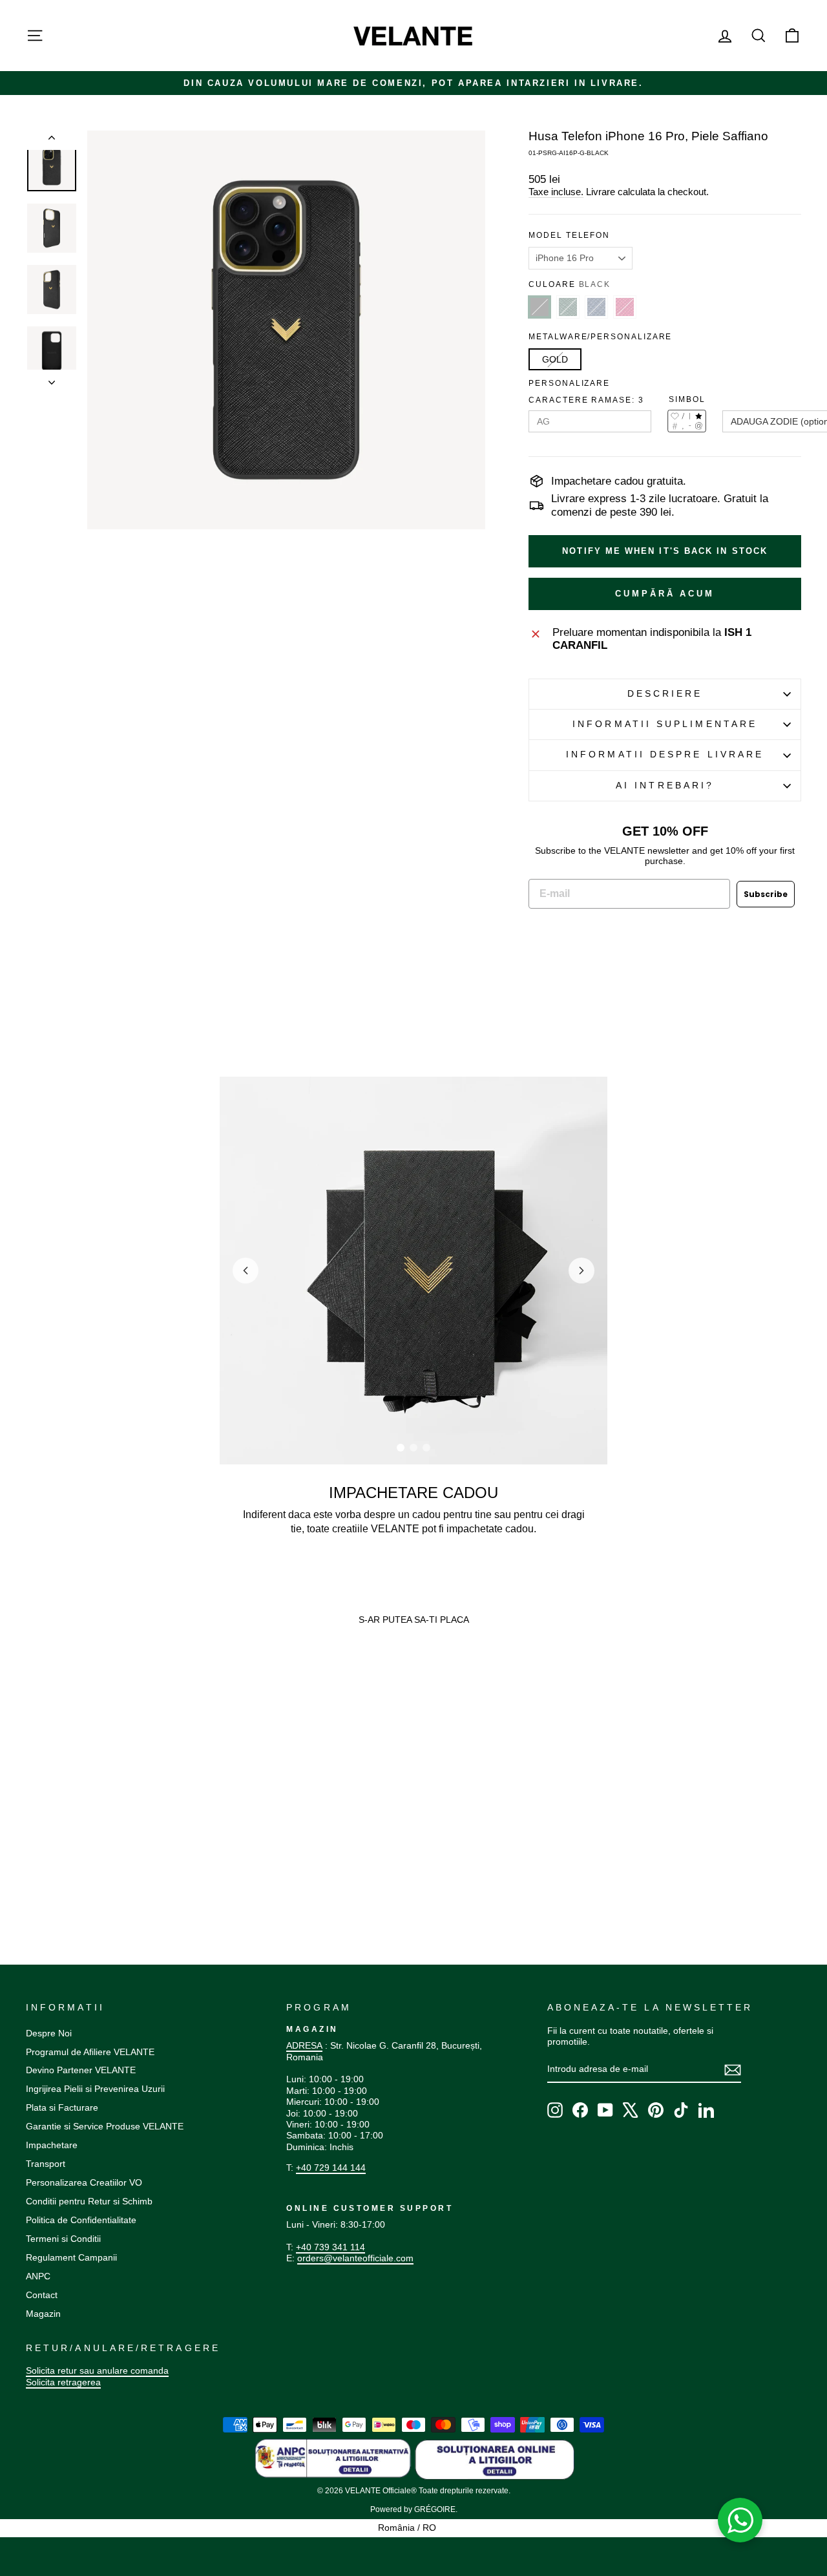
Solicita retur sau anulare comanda (97, 2370)
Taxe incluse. (556, 192)
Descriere (665, 694)
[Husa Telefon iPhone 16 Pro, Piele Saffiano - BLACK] (32, 1851)
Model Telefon (569, 235)
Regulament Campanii (71, 2257)
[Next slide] (581, 1271)
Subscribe (766, 894)
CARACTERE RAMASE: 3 (586, 400)
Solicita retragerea (63, 2382)
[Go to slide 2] (413, 1448)
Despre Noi (49, 2033)
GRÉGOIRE (435, 2509)
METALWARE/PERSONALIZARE (600, 337)
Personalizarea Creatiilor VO (84, 2182)
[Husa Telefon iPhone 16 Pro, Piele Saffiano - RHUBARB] (69, 1851)
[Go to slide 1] (401, 1448)
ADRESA (304, 2045)
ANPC (38, 2276)
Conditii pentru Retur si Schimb (89, 2201)
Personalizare (569, 383)
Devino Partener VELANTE (81, 2070)
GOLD (555, 359)
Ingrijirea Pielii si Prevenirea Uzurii (95, 2089)
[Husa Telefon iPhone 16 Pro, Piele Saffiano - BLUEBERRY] (57, 1851)
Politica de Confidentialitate (81, 2220)
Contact (42, 2295)
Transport (46, 2164)
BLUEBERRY (596, 307)
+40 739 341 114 (330, 2247)
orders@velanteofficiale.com (355, 2258)
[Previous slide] (246, 1271)
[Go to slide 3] (426, 1448)
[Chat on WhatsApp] (740, 2520)
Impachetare (52, 2145)
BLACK (539, 307)
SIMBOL (687, 399)
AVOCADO (568, 307)
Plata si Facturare (62, 2107)
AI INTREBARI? (665, 786)
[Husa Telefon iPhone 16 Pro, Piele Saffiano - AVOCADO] (44, 1851)
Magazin (43, 2314)
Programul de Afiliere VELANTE (90, 2052)
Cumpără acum (665, 594)
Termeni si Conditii (63, 2239)
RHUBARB (625, 307)
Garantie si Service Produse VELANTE (105, 2126)
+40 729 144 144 (331, 2168)
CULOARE (570, 284)
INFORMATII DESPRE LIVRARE (665, 755)
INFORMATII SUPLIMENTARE (665, 724)
